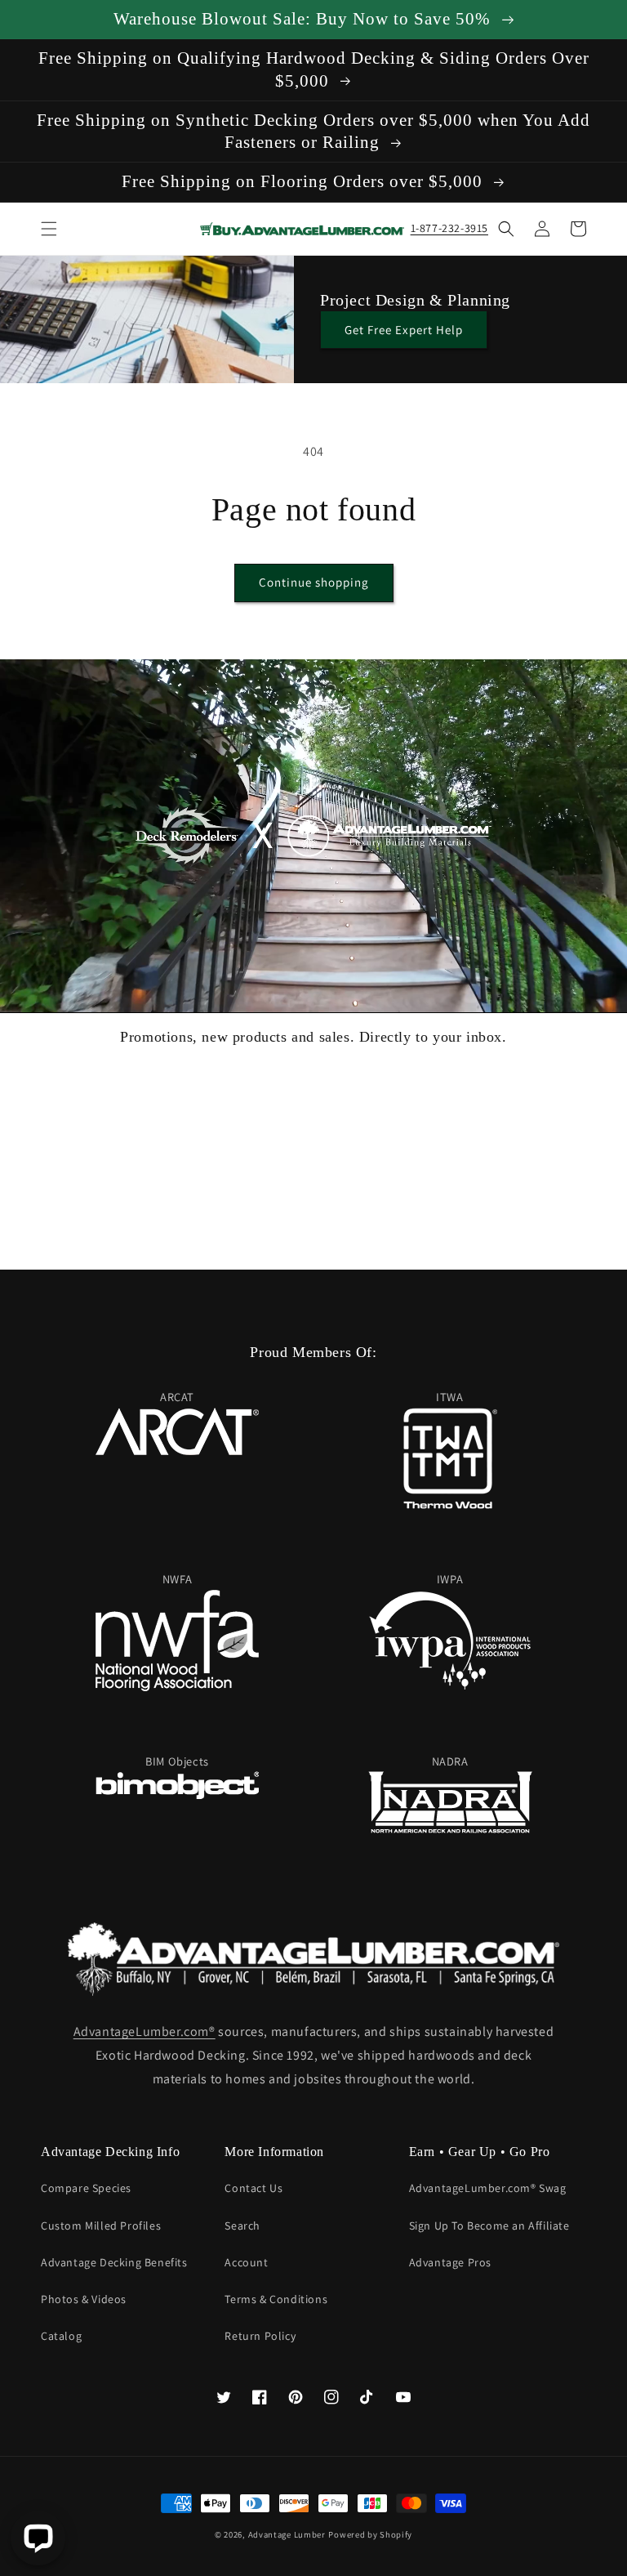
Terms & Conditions (276, 2299)
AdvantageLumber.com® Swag (488, 2188)
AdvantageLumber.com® (145, 2031)
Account (246, 2262)
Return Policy (260, 2336)
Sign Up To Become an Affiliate (489, 2226)
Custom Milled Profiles (101, 2226)
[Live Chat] (38, 2538)
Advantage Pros (450, 2262)
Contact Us (253, 2188)
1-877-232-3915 (449, 228)
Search (242, 2226)
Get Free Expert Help (404, 330)
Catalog (61, 2336)
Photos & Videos (84, 2299)
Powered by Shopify (370, 2534)
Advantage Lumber (287, 2534)
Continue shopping (314, 582)
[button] (49, 229)
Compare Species (86, 2188)
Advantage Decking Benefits (114, 2262)
